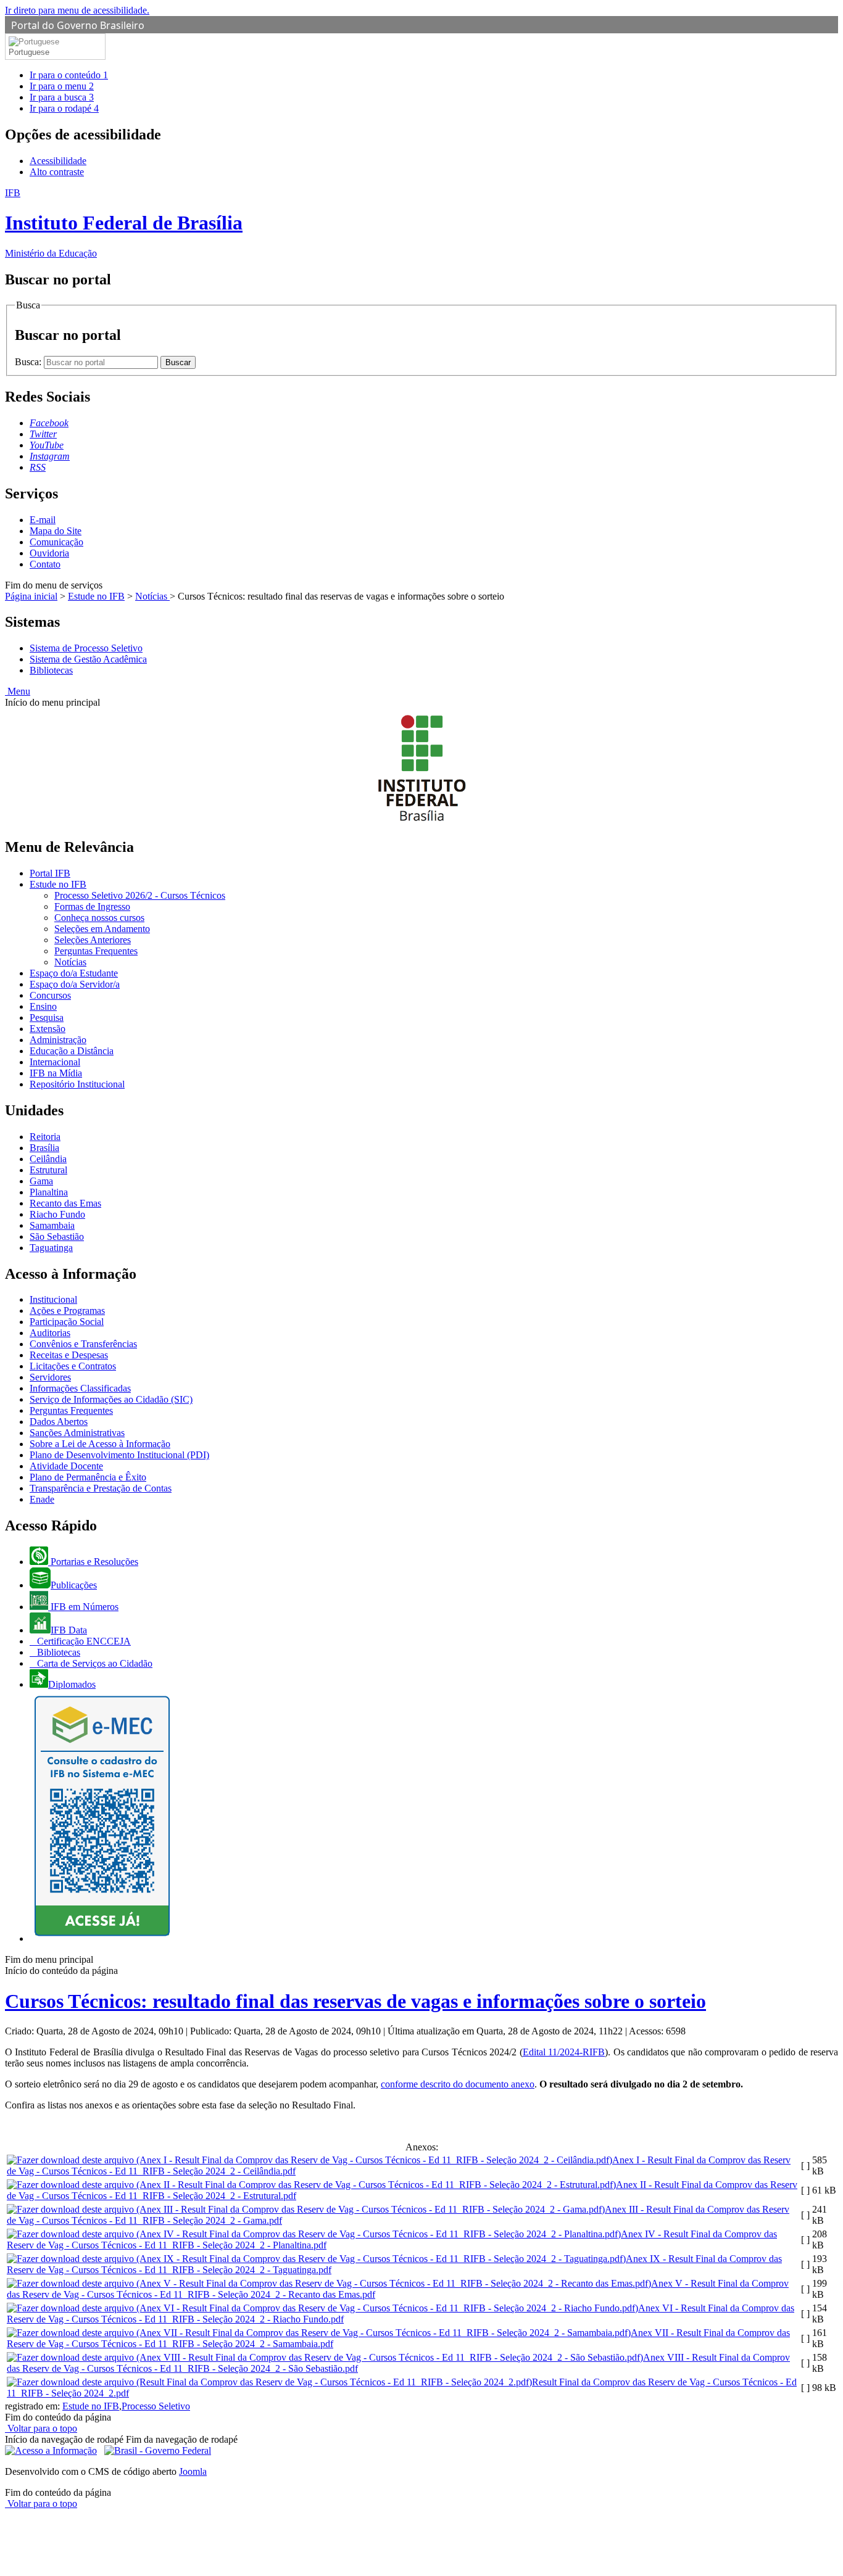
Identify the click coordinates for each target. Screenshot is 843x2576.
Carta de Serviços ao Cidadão (93, 1663)
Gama (41, 1181)
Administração (58, 1040)
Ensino (43, 1006)
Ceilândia (48, 1159)
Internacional (55, 1062)
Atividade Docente (66, 1466)
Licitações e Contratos (73, 1366)
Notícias (152, 596)
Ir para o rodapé (64, 108)
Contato (45, 564)
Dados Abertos (59, 1422)
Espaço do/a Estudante (74, 973)
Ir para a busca (62, 97)
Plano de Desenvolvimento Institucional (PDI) (119, 1455)
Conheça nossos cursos (99, 918)
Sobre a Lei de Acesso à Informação (100, 1444)
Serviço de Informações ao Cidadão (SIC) (111, 1399)
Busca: (29, 362)
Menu (18, 691)
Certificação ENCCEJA (83, 1641)
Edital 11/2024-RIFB (564, 2052)
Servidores (50, 1377)
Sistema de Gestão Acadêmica (88, 659)
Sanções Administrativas (77, 1433)
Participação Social (67, 1322)
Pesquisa (47, 1018)
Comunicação (56, 542)
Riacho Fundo (57, 1214)
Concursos (50, 995)
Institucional (53, 1299)
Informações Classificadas (80, 1388)
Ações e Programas (67, 1311)
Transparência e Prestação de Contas (101, 1488)
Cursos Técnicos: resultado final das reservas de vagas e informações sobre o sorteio (355, 2001)
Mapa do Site (56, 531)
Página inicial (31, 596)
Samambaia (52, 1225)
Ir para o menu (62, 86)
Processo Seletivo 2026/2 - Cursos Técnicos (140, 895)
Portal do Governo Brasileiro (78, 25)
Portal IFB (50, 873)
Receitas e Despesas (69, 1355)
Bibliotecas (51, 670)
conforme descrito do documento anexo (458, 2084)
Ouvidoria (49, 553)
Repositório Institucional (77, 1084)
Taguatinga (51, 1248)
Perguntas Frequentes (96, 951)
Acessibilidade (58, 161)
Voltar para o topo (41, 2428)
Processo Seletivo (156, 2406)
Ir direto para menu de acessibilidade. (77, 10)
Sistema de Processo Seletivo (86, 648)
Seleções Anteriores (93, 940)
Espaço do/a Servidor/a (75, 984)
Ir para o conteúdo (69, 75)
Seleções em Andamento (102, 929)
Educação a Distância (72, 1051)
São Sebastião (57, 1236)
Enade (42, 1499)
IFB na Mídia (56, 1073)
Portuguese (29, 52)
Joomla (193, 2471)
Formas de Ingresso (92, 906)
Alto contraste (57, 172)
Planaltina (49, 1192)
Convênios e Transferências (83, 1344)
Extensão (48, 1029)
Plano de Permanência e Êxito (88, 1477)
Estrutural (48, 1170)
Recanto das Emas (65, 1203)
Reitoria (45, 1137)
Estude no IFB (96, 596)
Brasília (44, 1148)
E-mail (43, 520)
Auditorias (50, 1333)
